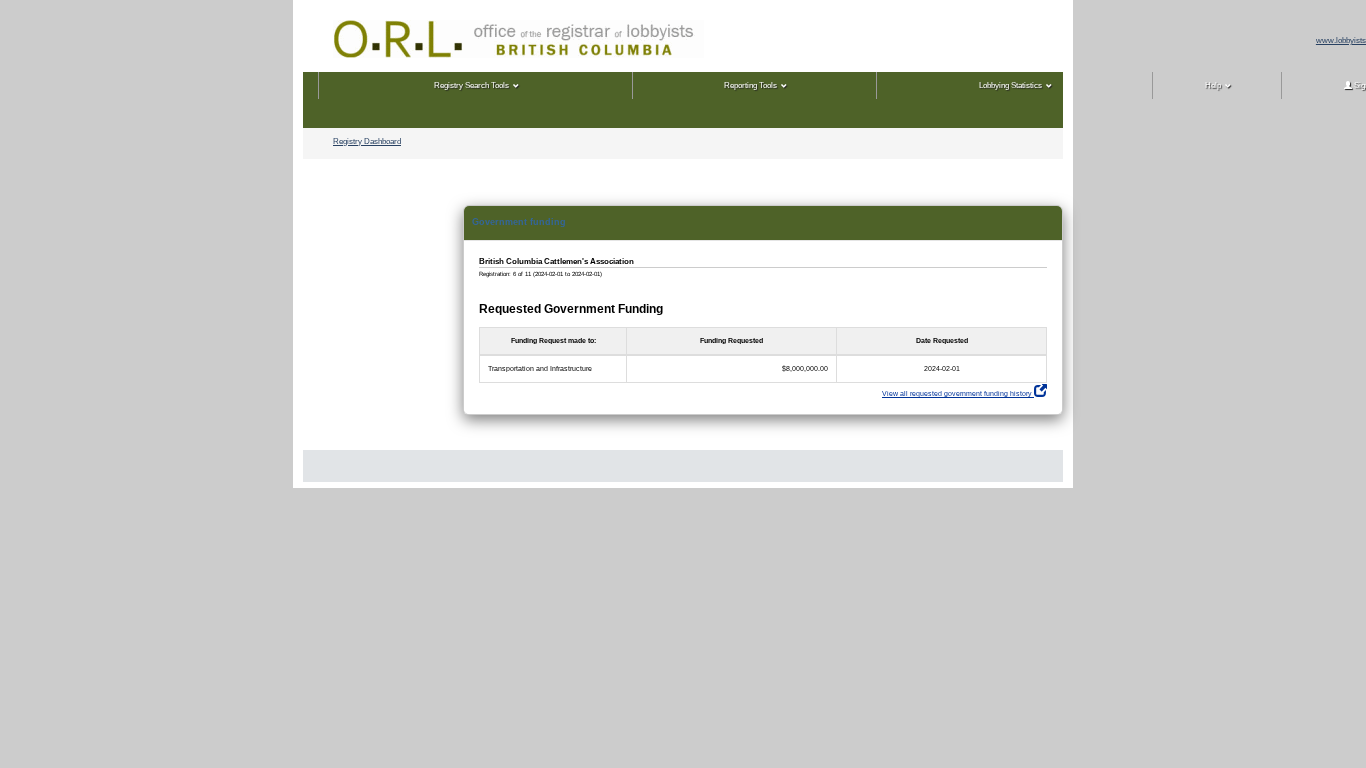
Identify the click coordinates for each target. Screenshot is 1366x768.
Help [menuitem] (1213, 85)
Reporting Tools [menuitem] (750, 85)
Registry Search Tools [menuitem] (471, 85)
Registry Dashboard (367, 141)
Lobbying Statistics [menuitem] (1010, 85)
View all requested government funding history (958, 393)
